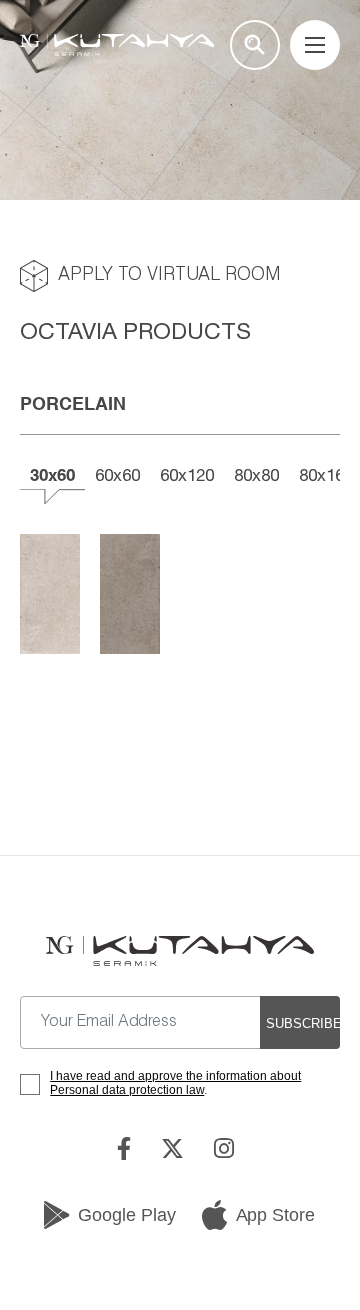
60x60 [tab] (117, 475)
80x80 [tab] (256, 475)
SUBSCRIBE (303, 1023)
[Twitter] (177, 1148)
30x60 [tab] (52, 475)
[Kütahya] (117, 45)
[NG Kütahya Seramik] (179, 951)
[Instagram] (229, 1148)
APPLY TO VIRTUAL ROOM (169, 275)
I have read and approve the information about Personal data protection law (175, 1083)
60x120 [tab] (187, 475)
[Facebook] (129, 1148)
